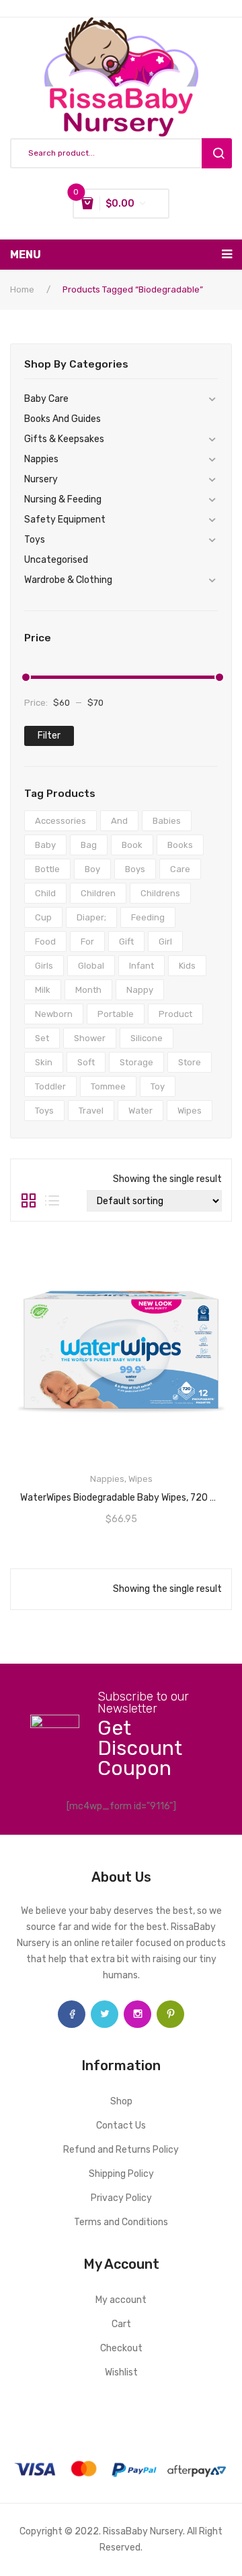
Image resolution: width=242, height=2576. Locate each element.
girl (165, 942)
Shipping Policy (121, 2174)
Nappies (41, 459)
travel (91, 1111)
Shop (121, 2101)
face (72, 2014)
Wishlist (121, 2372)
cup (43, 917)
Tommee (108, 1086)
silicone (147, 1038)
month (88, 990)
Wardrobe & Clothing (68, 580)
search (217, 153)
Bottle (47, 869)
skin (44, 1062)
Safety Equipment (65, 520)
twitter (105, 2014)
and (119, 821)
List (52, 1201)
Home (22, 289)
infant (142, 966)
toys (44, 1111)
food (45, 942)
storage (136, 1062)
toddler (50, 1086)
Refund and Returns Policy (121, 2150)
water (140, 1111)
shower (90, 1038)
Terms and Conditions (121, 2222)
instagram (137, 2014)
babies (167, 821)
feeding (148, 917)
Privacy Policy (121, 2198)
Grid (29, 1201)
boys (135, 869)
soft (86, 1062)
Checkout (121, 2348)
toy (158, 1086)
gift (126, 942)
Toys (35, 540)
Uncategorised (56, 560)
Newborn (54, 1014)
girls (44, 966)
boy (92, 869)
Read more (121, 1493)
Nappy (140, 990)
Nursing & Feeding (63, 499)
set (42, 1038)
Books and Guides (63, 419)
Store (190, 1062)
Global (91, 966)
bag (89, 845)
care (180, 869)
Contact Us (121, 2126)
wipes (190, 1111)
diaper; (91, 917)
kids (187, 966)
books (180, 845)
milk (43, 990)
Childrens (160, 893)
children (98, 893)
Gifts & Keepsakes (64, 439)
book (132, 845)
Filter (49, 736)
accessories (61, 821)
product (175, 1014)
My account (121, 2300)
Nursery (41, 479)
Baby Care (46, 399)
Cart (121, 2324)
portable (116, 1014)
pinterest (170, 2014)
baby (45, 845)
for (87, 942)
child (45, 893)
